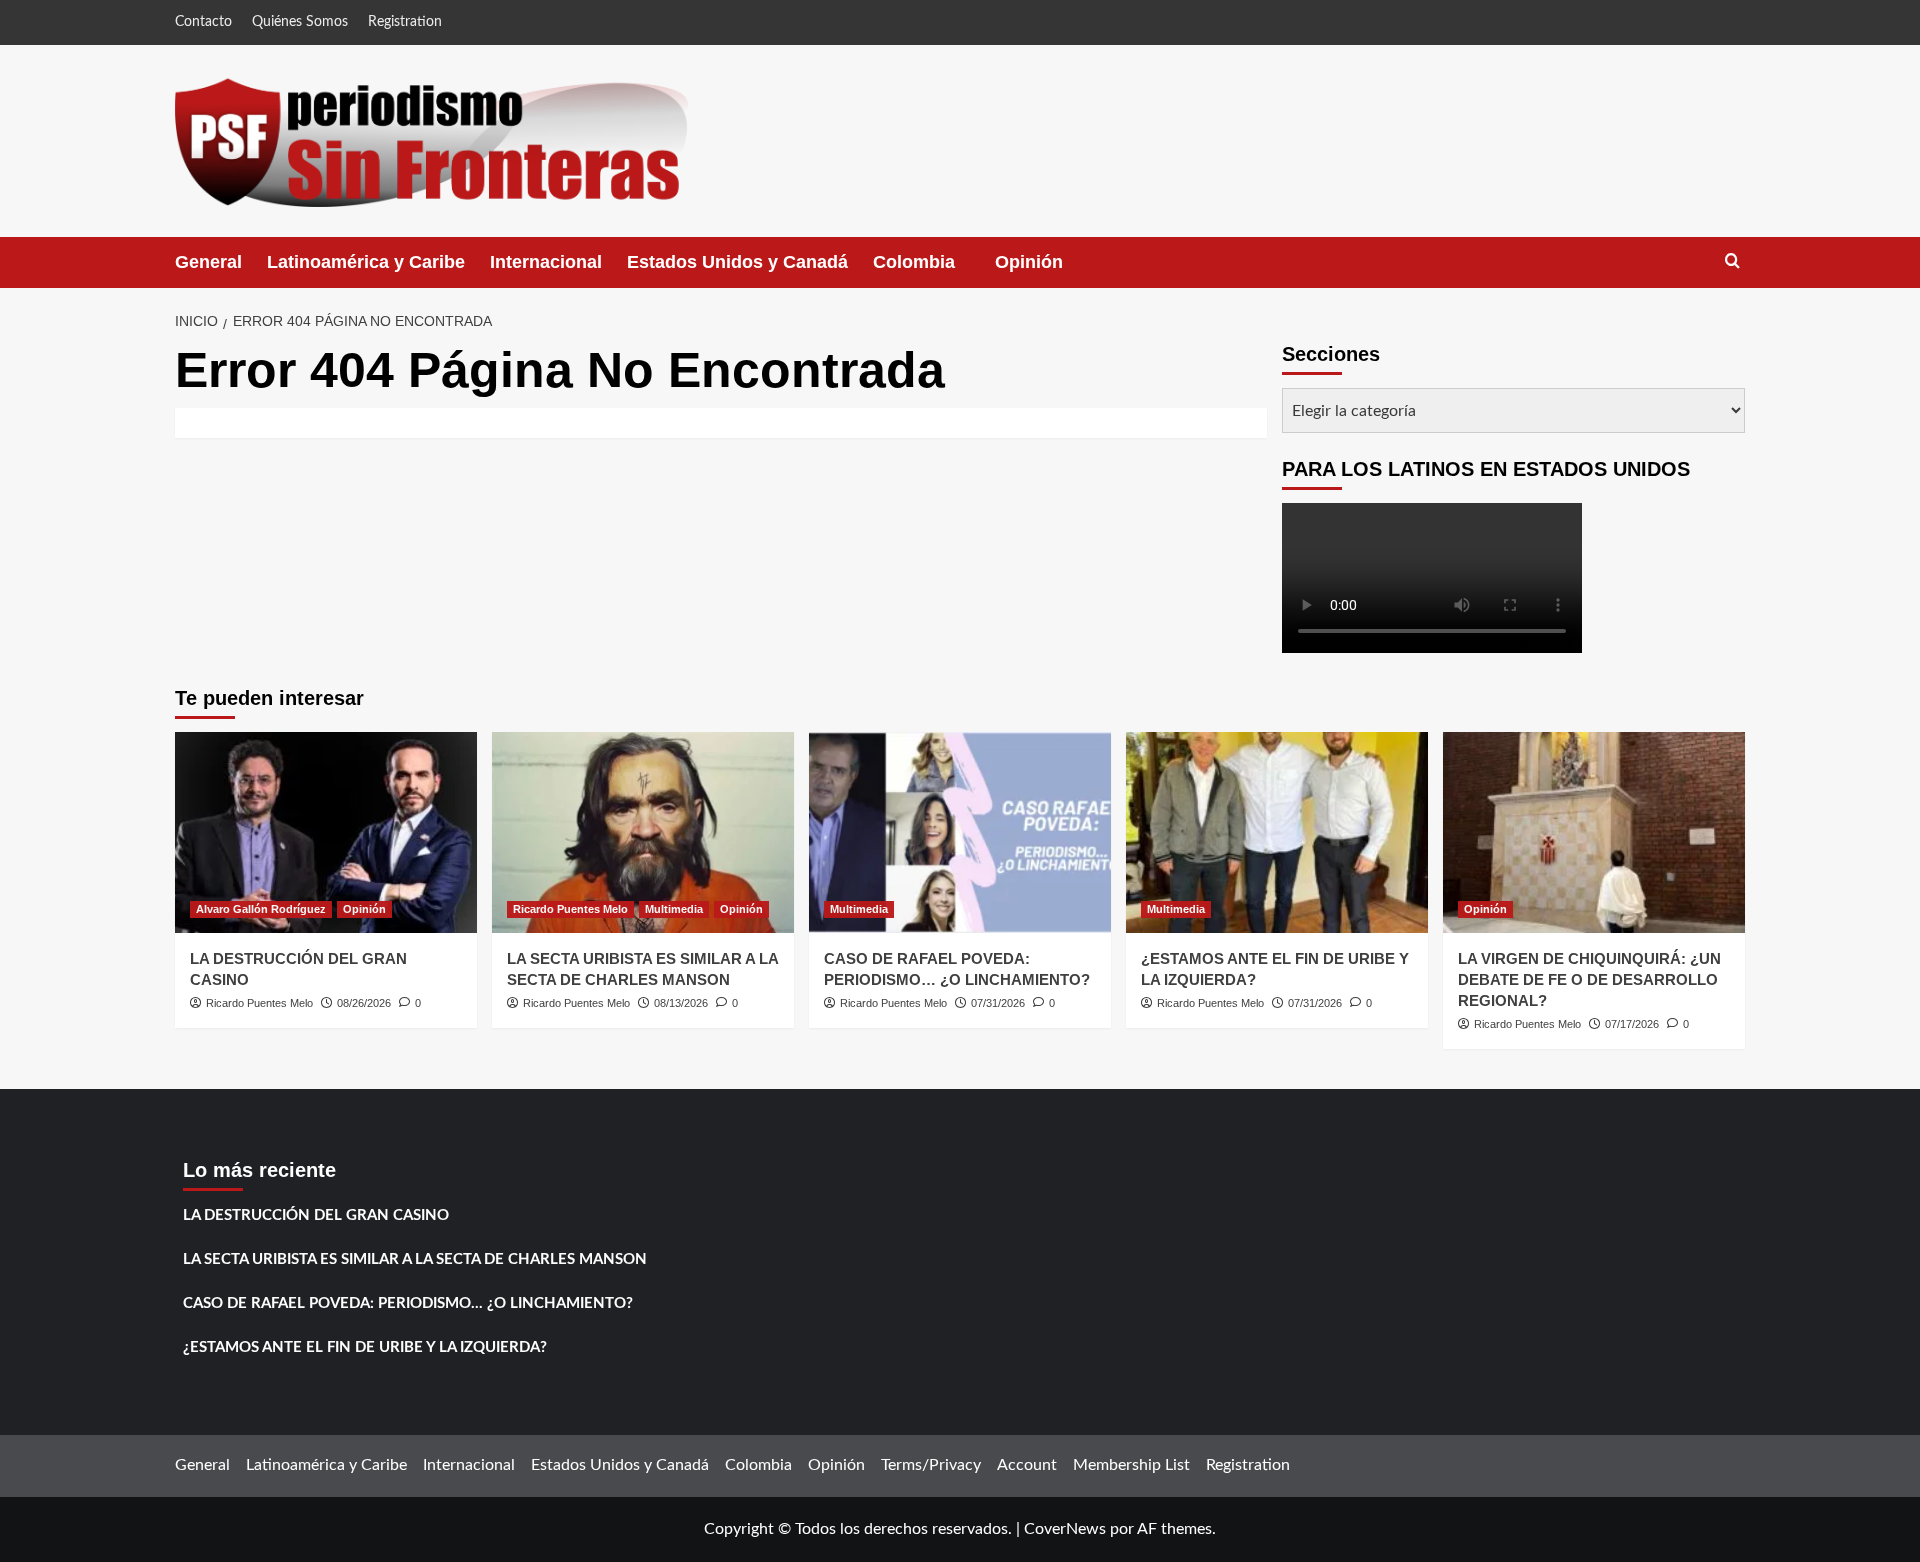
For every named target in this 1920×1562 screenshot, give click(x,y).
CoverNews (1065, 1529)
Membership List (1131, 1465)
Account (1027, 1465)
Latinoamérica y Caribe (366, 262)
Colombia (934, 270)
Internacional (546, 262)
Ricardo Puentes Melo (259, 1003)
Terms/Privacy (931, 1465)
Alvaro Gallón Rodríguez (261, 909)
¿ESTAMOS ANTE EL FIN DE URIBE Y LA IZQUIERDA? (365, 1347)
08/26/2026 (364, 1003)
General (208, 262)
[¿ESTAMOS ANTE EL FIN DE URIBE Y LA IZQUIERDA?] (1277, 832)
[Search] (1732, 261)
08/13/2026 (681, 1003)
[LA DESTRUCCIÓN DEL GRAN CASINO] (326, 832)
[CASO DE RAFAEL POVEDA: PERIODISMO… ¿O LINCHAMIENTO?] (960, 832)
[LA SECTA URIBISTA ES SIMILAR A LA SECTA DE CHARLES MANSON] (643, 832)
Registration (405, 22)
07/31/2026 (998, 1003)
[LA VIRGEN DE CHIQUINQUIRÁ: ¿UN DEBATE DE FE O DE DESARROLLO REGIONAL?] (1594, 832)
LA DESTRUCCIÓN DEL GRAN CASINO (316, 1215)
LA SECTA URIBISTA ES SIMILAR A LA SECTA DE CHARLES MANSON (415, 1259)
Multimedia (674, 909)
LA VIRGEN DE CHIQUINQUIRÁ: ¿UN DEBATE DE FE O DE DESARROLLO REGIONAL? (1589, 979)
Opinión (1049, 270)
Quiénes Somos (300, 22)
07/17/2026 (1632, 1024)
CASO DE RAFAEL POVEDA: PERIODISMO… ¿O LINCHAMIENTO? (408, 1303)
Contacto (203, 22)
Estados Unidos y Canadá (737, 262)
